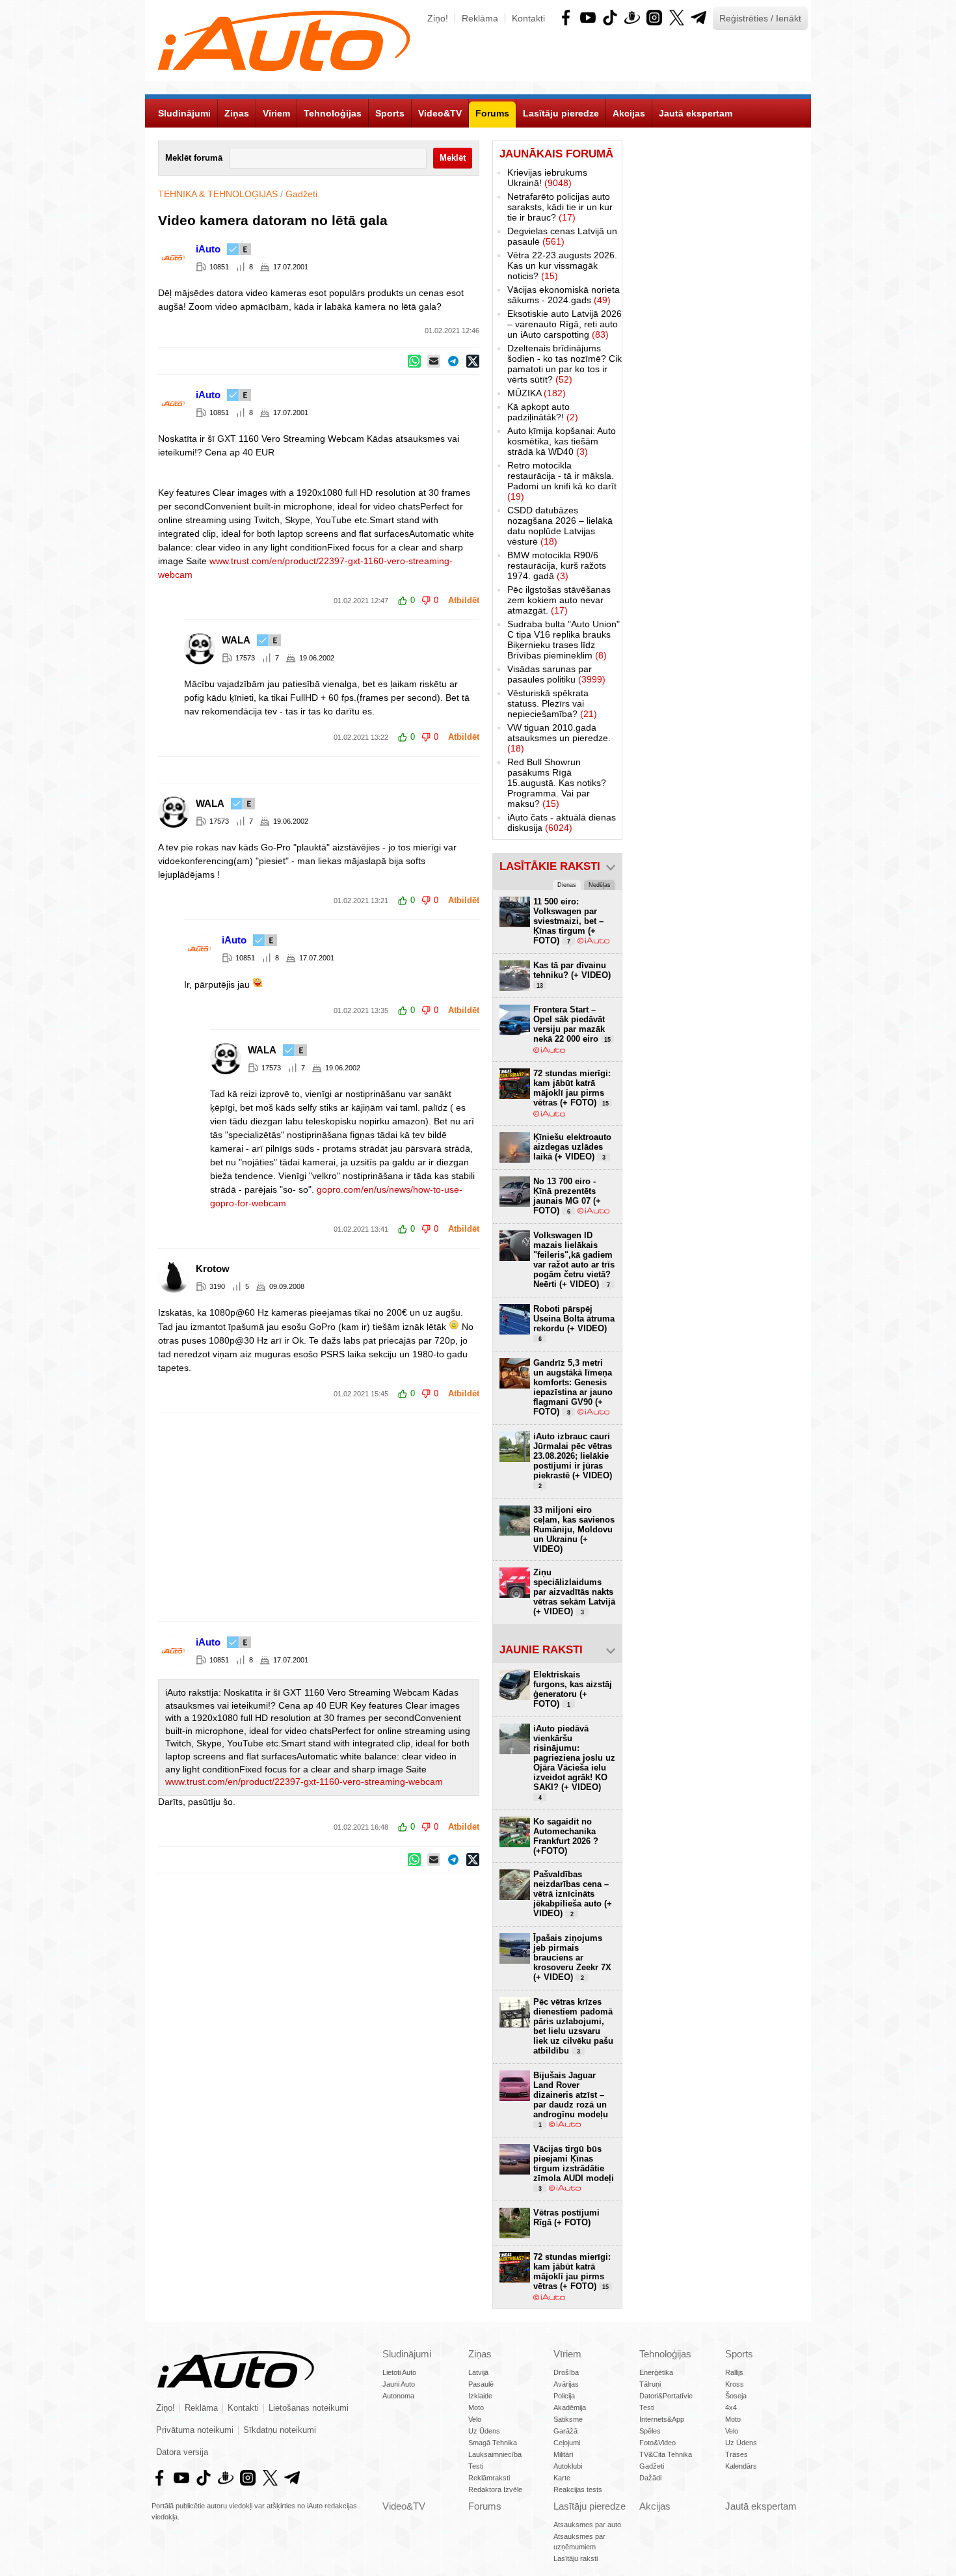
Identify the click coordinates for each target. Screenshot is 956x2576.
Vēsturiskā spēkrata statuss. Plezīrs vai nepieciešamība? (552, 703)
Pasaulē (481, 2384)
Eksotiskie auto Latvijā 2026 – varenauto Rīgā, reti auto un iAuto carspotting (564, 324)
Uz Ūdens (484, 2431)
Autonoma (398, 2396)
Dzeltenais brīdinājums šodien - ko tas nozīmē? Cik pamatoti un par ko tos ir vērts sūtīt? (564, 364)
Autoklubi (568, 2466)
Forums (485, 2506)
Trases (737, 2454)
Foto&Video (657, 2443)
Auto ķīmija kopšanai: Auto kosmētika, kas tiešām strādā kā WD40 (562, 441)
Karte (562, 2478)
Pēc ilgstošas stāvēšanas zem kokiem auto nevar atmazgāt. (559, 600)
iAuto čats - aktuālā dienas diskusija (562, 822)
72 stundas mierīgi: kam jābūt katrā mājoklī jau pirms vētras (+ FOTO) (572, 1088)
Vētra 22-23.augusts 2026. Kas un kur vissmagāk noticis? (562, 265)
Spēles (650, 2431)
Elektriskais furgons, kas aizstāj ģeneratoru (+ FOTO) (573, 1689)
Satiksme (568, 2419)
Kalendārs (741, 2466)
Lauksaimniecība (495, 2454)
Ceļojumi (567, 2443)
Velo (475, 2419)
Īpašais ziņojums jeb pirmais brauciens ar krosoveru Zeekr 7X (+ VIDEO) (572, 1958)
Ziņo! (438, 18)
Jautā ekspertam (761, 2506)
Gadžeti (301, 194)
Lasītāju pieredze (590, 2506)
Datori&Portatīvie (666, 2396)
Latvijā (478, 2372)
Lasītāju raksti (576, 2558)
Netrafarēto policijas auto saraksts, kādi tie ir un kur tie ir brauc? (560, 207)
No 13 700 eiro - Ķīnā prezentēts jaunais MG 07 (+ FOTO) (567, 1196)
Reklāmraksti (489, 2478)
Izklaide (480, 2396)
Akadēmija (570, 2407)
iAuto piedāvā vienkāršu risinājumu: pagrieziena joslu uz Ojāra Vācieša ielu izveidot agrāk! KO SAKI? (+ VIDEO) (574, 1762)
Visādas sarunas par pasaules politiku (556, 674)
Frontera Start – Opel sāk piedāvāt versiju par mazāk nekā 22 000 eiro (572, 1024)
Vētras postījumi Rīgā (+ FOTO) (566, 2217)
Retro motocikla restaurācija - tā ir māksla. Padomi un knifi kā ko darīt (562, 481)
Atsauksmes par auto (587, 2525)
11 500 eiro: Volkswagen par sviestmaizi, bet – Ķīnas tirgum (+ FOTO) (568, 921)
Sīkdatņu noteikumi (280, 2430)
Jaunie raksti (541, 1650)
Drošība (566, 2372)
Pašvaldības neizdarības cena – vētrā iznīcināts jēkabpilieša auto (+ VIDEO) (573, 1894)
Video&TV (404, 2506)
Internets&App (662, 2419)
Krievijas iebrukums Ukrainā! (547, 178)
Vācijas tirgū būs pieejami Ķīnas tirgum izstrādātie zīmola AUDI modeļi (574, 2168)
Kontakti (528, 18)
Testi (476, 2466)
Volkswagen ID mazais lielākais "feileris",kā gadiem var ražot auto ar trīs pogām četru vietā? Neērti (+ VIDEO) (574, 1260)
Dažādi (650, 2478)
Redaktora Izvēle (495, 2489)
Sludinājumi (407, 2354)
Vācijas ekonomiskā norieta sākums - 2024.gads (564, 295)
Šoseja (736, 2396)
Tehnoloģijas (665, 2354)
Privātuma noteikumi (195, 2430)
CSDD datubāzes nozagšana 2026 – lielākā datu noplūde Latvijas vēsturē (560, 526)
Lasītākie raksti (550, 866)
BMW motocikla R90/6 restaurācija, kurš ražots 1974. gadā (557, 565)
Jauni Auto (399, 2384)
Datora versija (182, 2452)
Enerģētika (656, 2372)
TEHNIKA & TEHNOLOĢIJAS (218, 194)
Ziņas (480, 2354)
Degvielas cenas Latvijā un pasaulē (562, 236)
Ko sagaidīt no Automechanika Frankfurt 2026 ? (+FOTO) (566, 1836)
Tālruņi (650, 2384)
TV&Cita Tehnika (666, 2454)
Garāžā (565, 2431)
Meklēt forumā (194, 158)
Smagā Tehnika (493, 2443)
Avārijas (566, 2384)
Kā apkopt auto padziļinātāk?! (543, 412)
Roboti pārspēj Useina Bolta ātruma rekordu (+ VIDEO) (574, 1323)
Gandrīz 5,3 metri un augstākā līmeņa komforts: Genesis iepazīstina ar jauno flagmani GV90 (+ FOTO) (573, 1387)
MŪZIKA (537, 393)
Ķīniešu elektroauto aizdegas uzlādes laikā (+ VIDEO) (572, 1147)
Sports (739, 2354)
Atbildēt (464, 601)
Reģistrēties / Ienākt (760, 18)
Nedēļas (600, 885)
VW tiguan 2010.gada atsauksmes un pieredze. (559, 738)
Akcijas (655, 2506)
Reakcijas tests (578, 2489)
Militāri (563, 2454)
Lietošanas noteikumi (309, 2408)
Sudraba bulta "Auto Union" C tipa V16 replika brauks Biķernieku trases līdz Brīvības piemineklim (564, 640)
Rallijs (734, 2372)
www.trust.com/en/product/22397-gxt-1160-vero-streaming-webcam (304, 1782)
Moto (476, 2407)
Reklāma (480, 18)
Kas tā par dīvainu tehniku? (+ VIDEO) (572, 975)
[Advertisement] (478, 1517)
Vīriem (567, 2354)
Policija (564, 2396)
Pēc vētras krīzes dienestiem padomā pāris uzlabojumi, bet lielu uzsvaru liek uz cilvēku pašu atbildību (573, 2026)
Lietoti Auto (399, 2372)
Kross (735, 2384)
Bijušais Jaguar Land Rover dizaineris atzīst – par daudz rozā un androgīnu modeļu (571, 2099)
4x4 (731, 2407)
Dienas (567, 885)
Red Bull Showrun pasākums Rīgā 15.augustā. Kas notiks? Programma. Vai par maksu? (557, 783)
